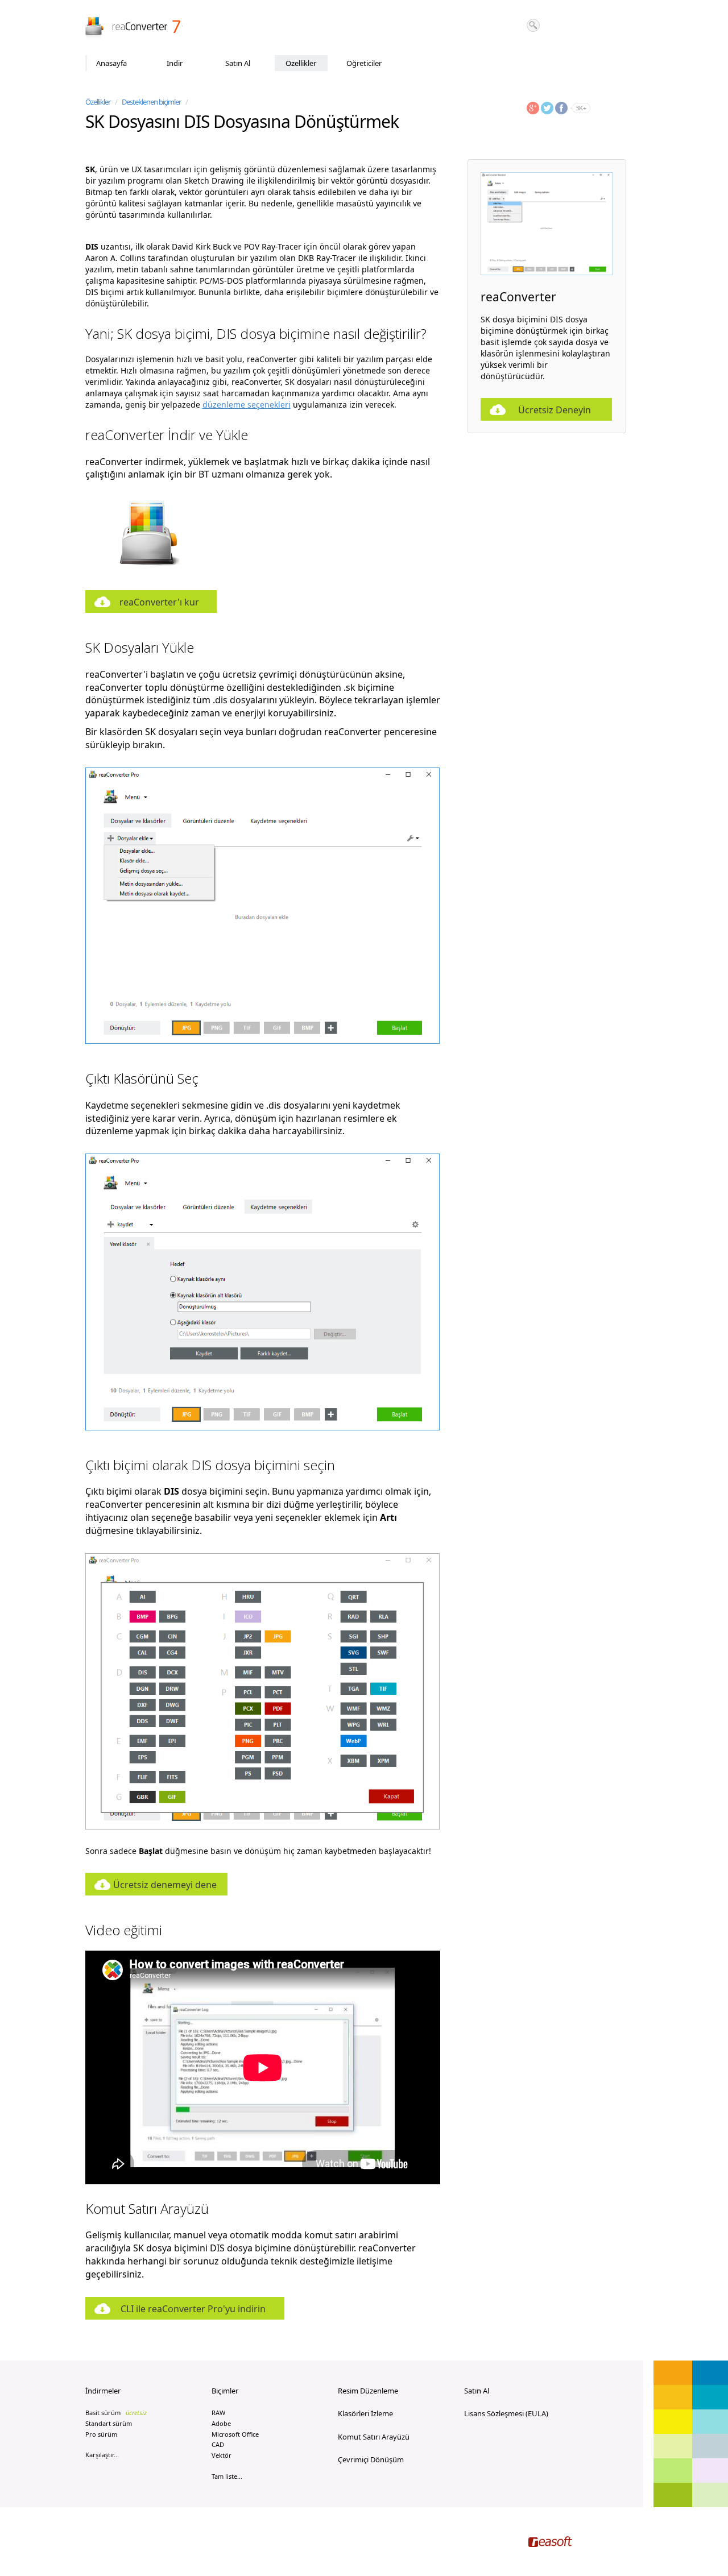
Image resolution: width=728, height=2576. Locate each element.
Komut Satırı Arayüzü (374, 2437)
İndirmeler (103, 2391)
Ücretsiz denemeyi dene (165, 1885)
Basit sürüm (116, 2413)
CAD (218, 2444)
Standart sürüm (109, 2423)
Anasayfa (111, 63)
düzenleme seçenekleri (247, 405)
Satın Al (238, 63)
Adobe (221, 2423)
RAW (218, 2413)
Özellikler (301, 63)
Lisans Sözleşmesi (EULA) (506, 2413)
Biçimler (225, 2391)
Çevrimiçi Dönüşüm (371, 2459)
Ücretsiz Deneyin (555, 410)
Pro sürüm (101, 2434)
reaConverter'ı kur (159, 602)
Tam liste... (227, 2476)
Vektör (222, 2455)
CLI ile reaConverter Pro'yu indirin (193, 2309)
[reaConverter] (134, 28)
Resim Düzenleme (368, 2391)
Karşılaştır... (102, 2455)
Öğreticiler (364, 63)
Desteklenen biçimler (151, 102)
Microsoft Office (235, 2434)
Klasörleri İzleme (365, 2413)
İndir (175, 63)
